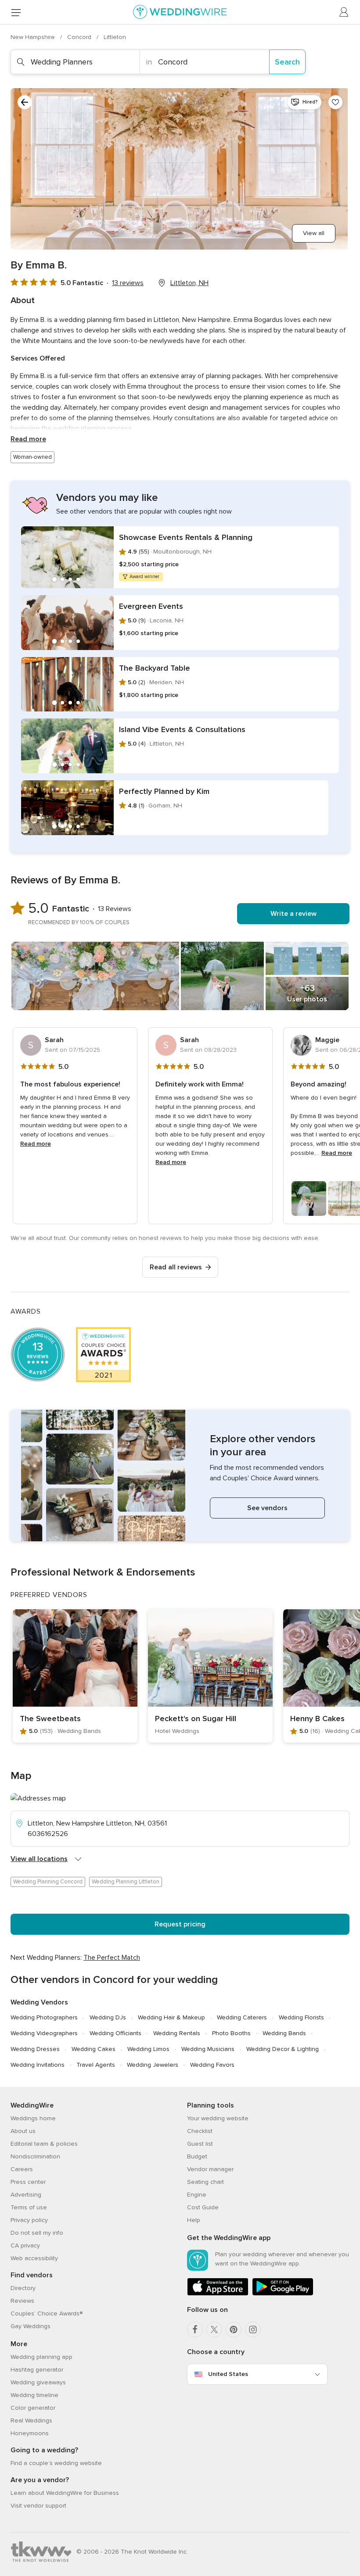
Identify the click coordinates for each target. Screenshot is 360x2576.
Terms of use (29, 2207)
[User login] (344, 12)
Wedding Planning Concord (48, 1882)
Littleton (115, 37)
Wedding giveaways (38, 2382)
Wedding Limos (148, 2049)
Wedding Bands (284, 2033)
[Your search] (25, 102)
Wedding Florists (301, 2017)
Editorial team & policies (44, 2144)
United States (228, 2374)
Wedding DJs (108, 2017)
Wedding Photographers (44, 2017)
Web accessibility (34, 2258)
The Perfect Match (112, 1958)
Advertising (26, 2195)
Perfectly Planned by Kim (164, 791)
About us (23, 2131)
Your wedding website (218, 2118)
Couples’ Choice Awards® (47, 2313)
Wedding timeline (34, 2395)
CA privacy (25, 2246)
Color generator (33, 2408)
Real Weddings (31, 2421)
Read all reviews (176, 1267)
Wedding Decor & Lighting (283, 2049)
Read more (28, 439)
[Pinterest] (234, 2329)
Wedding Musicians (208, 2049)
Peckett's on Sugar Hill (196, 1719)
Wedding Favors (212, 2065)
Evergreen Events (151, 606)
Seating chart (205, 2182)
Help (194, 2220)
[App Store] (218, 2294)
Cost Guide (203, 2207)
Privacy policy (29, 2220)
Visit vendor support (38, 2506)
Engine (197, 2195)
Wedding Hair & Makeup (171, 2017)
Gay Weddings (31, 2326)
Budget (197, 2156)
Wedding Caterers (242, 2017)
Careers (22, 2169)
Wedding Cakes (94, 2049)
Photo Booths (231, 2033)
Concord (80, 37)
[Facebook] (195, 2329)
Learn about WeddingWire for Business (65, 2493)
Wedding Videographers (44, 2033)
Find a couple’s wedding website (56, 2463)
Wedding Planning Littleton (126, 1882)
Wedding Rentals (177, 2033)
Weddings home (33, 2118)
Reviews (22, 2301)
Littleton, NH (189, 283)
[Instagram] (253, 2329)
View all (314, 233)
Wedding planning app (41, 2357)
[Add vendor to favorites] (335, 102)
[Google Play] (283, 2294)
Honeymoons (30, 2433)
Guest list (200, 2144)
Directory (23, 2288)
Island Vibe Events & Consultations (182, 729)
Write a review (293, 914)
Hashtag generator (37, 2370)
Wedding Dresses (35, 2049)
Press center (28, 2182)
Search (287, 62)
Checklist (200, 2131)
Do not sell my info (37, 2233)
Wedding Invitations (38, 2065)
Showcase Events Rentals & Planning (186, 537)
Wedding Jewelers (153, 2065)
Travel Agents (96, 2065)
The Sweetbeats (50, 1719)
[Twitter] (214, 2329)
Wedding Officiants (115, 2033)
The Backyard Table (155, 668)
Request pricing (180, 1924)
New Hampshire (34, 37)
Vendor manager (210, 2169)
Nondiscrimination (35, 2156)
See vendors (267, 1508)
